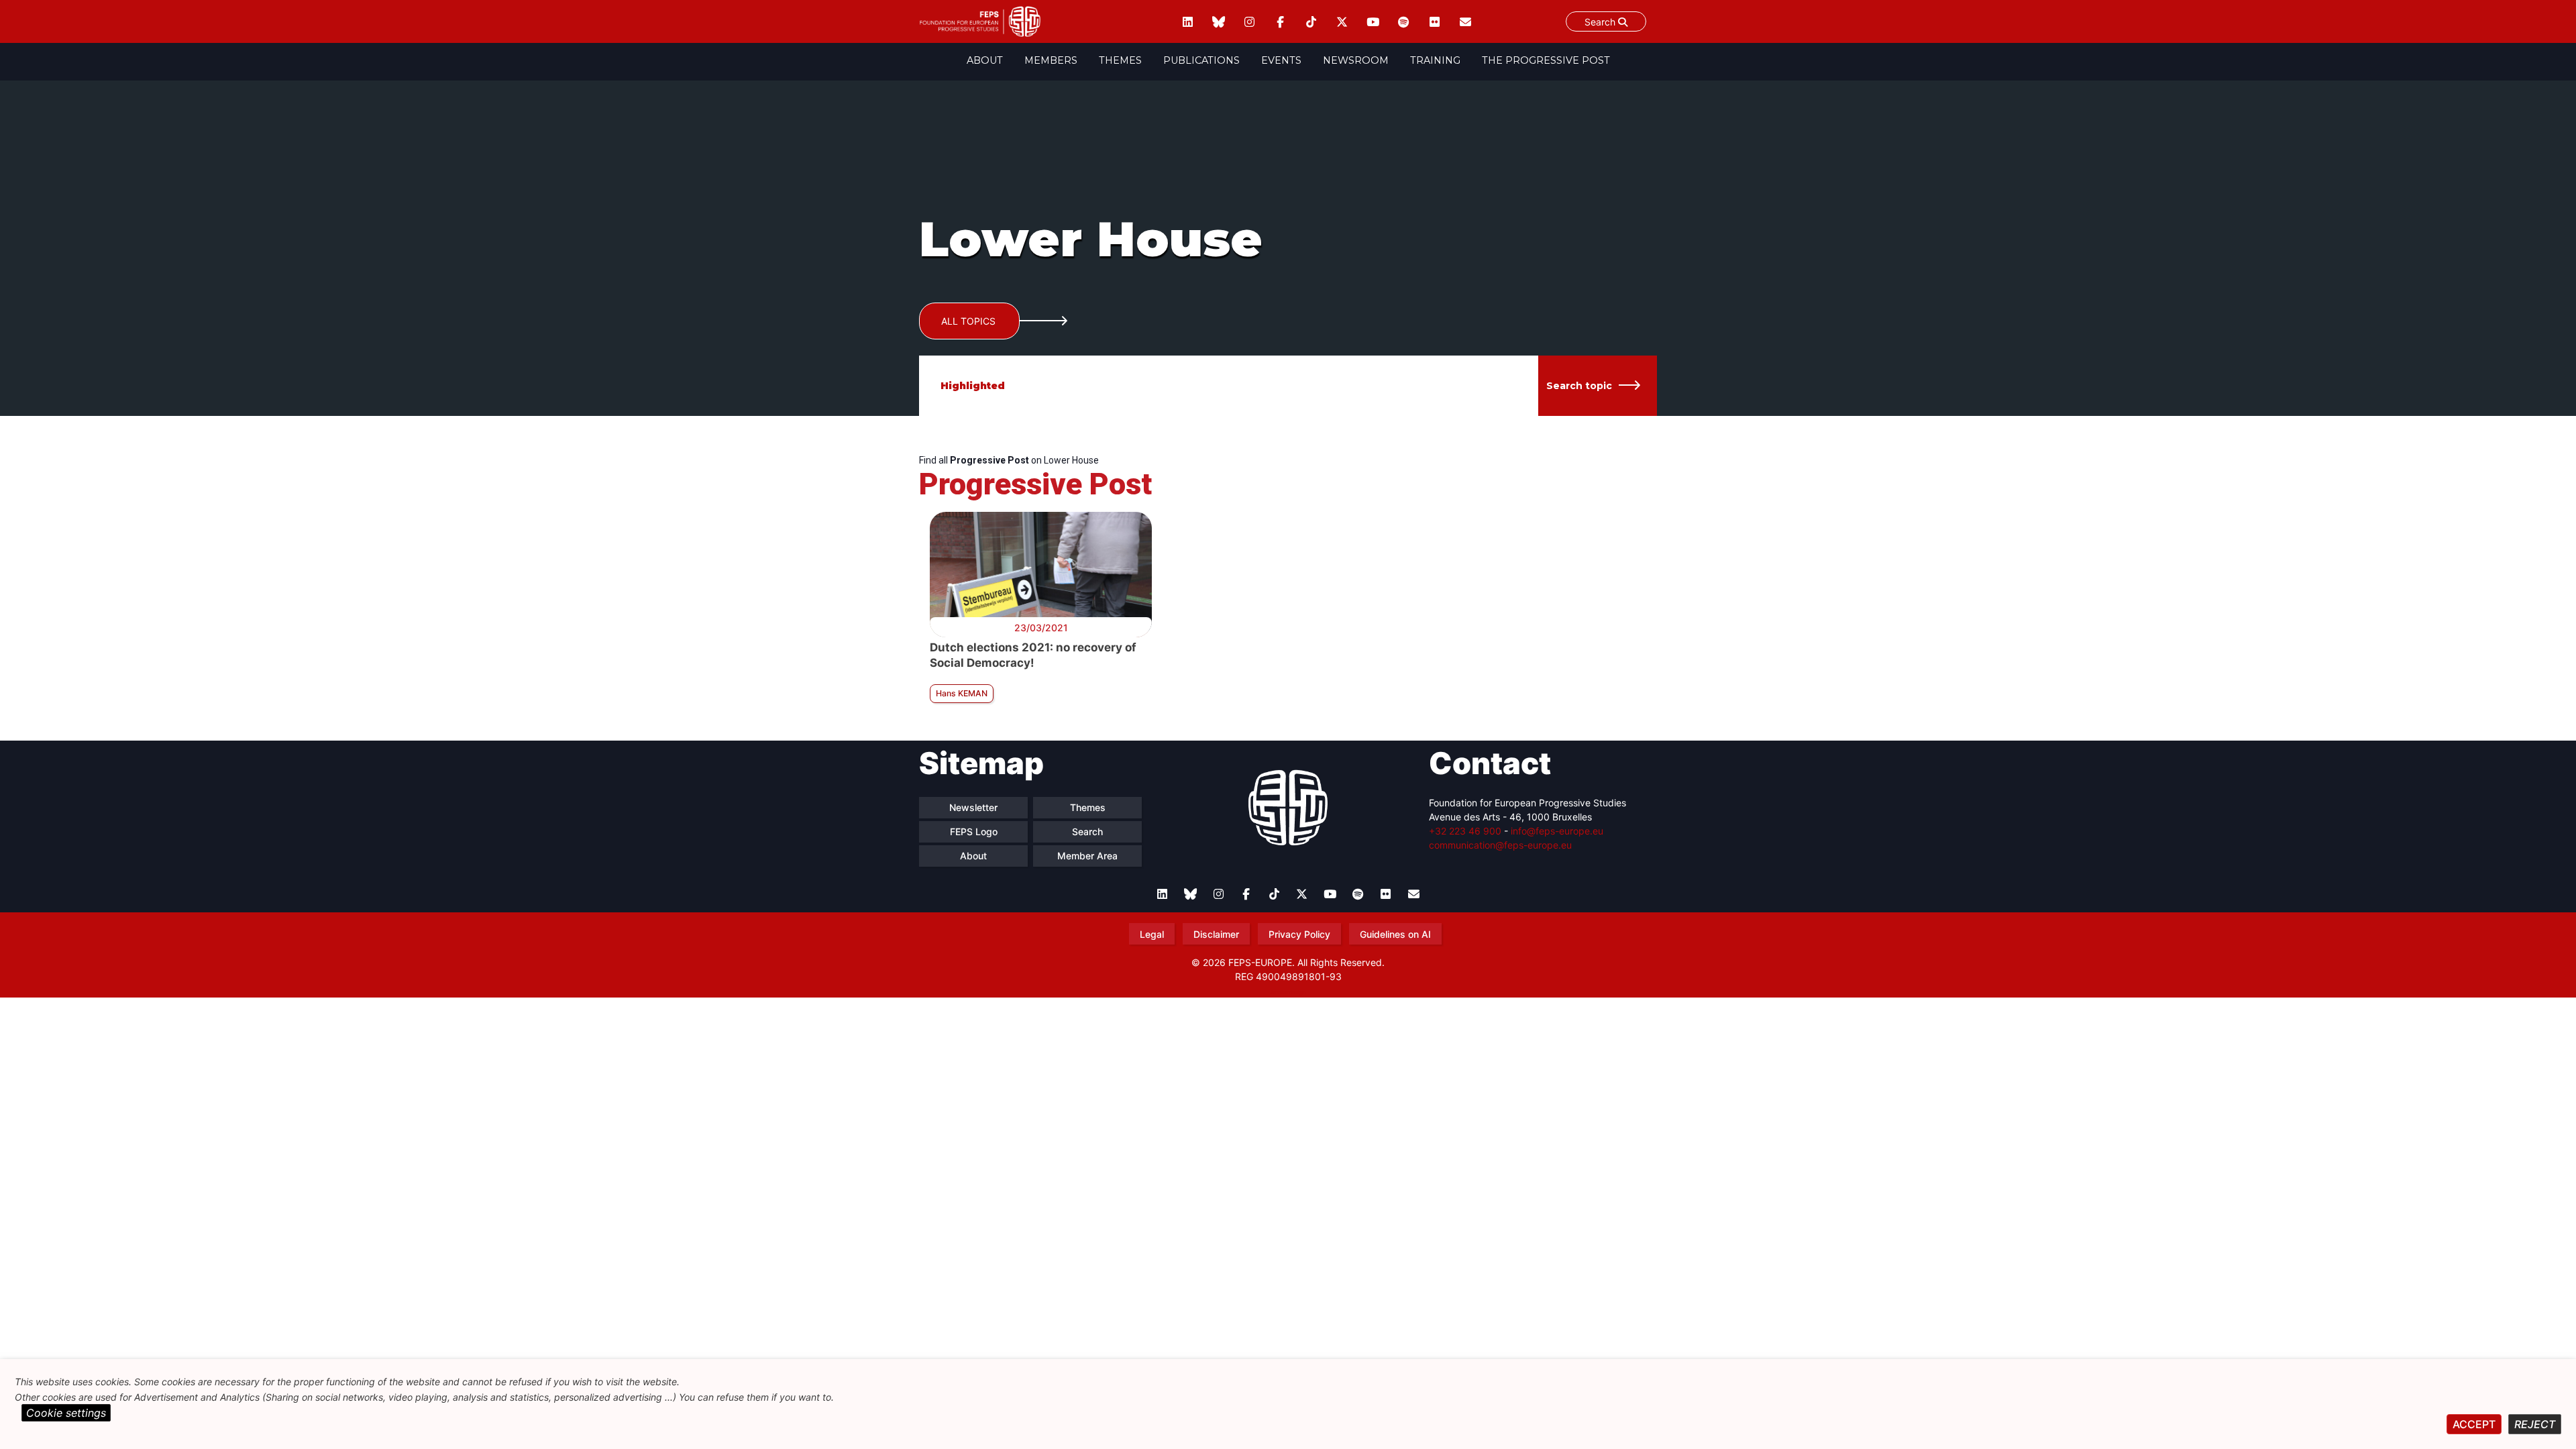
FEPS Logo (974, 831)
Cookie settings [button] (66, 1413)
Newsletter (973, 807)
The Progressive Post (1546, 60)
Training (1435, 60)
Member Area (1087, 856)
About (985, 60)
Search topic (1579, 386)
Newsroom (1356, 60)
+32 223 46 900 (1465, 831)
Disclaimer (1216, 934)
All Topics (968, 321)
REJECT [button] (2535, 1424)
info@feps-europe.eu (1557, 831)
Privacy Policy (1299, 934)
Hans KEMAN (962, 693)
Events (1281, 60)
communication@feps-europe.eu (1500, 845)
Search (1601, 22)
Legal (1152, 934)
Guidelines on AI (1395, 934)
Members (1051, 60)
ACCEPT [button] (2474, 1424)
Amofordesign (1288, 992)
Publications (1201, 60)
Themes (1120, 60)
